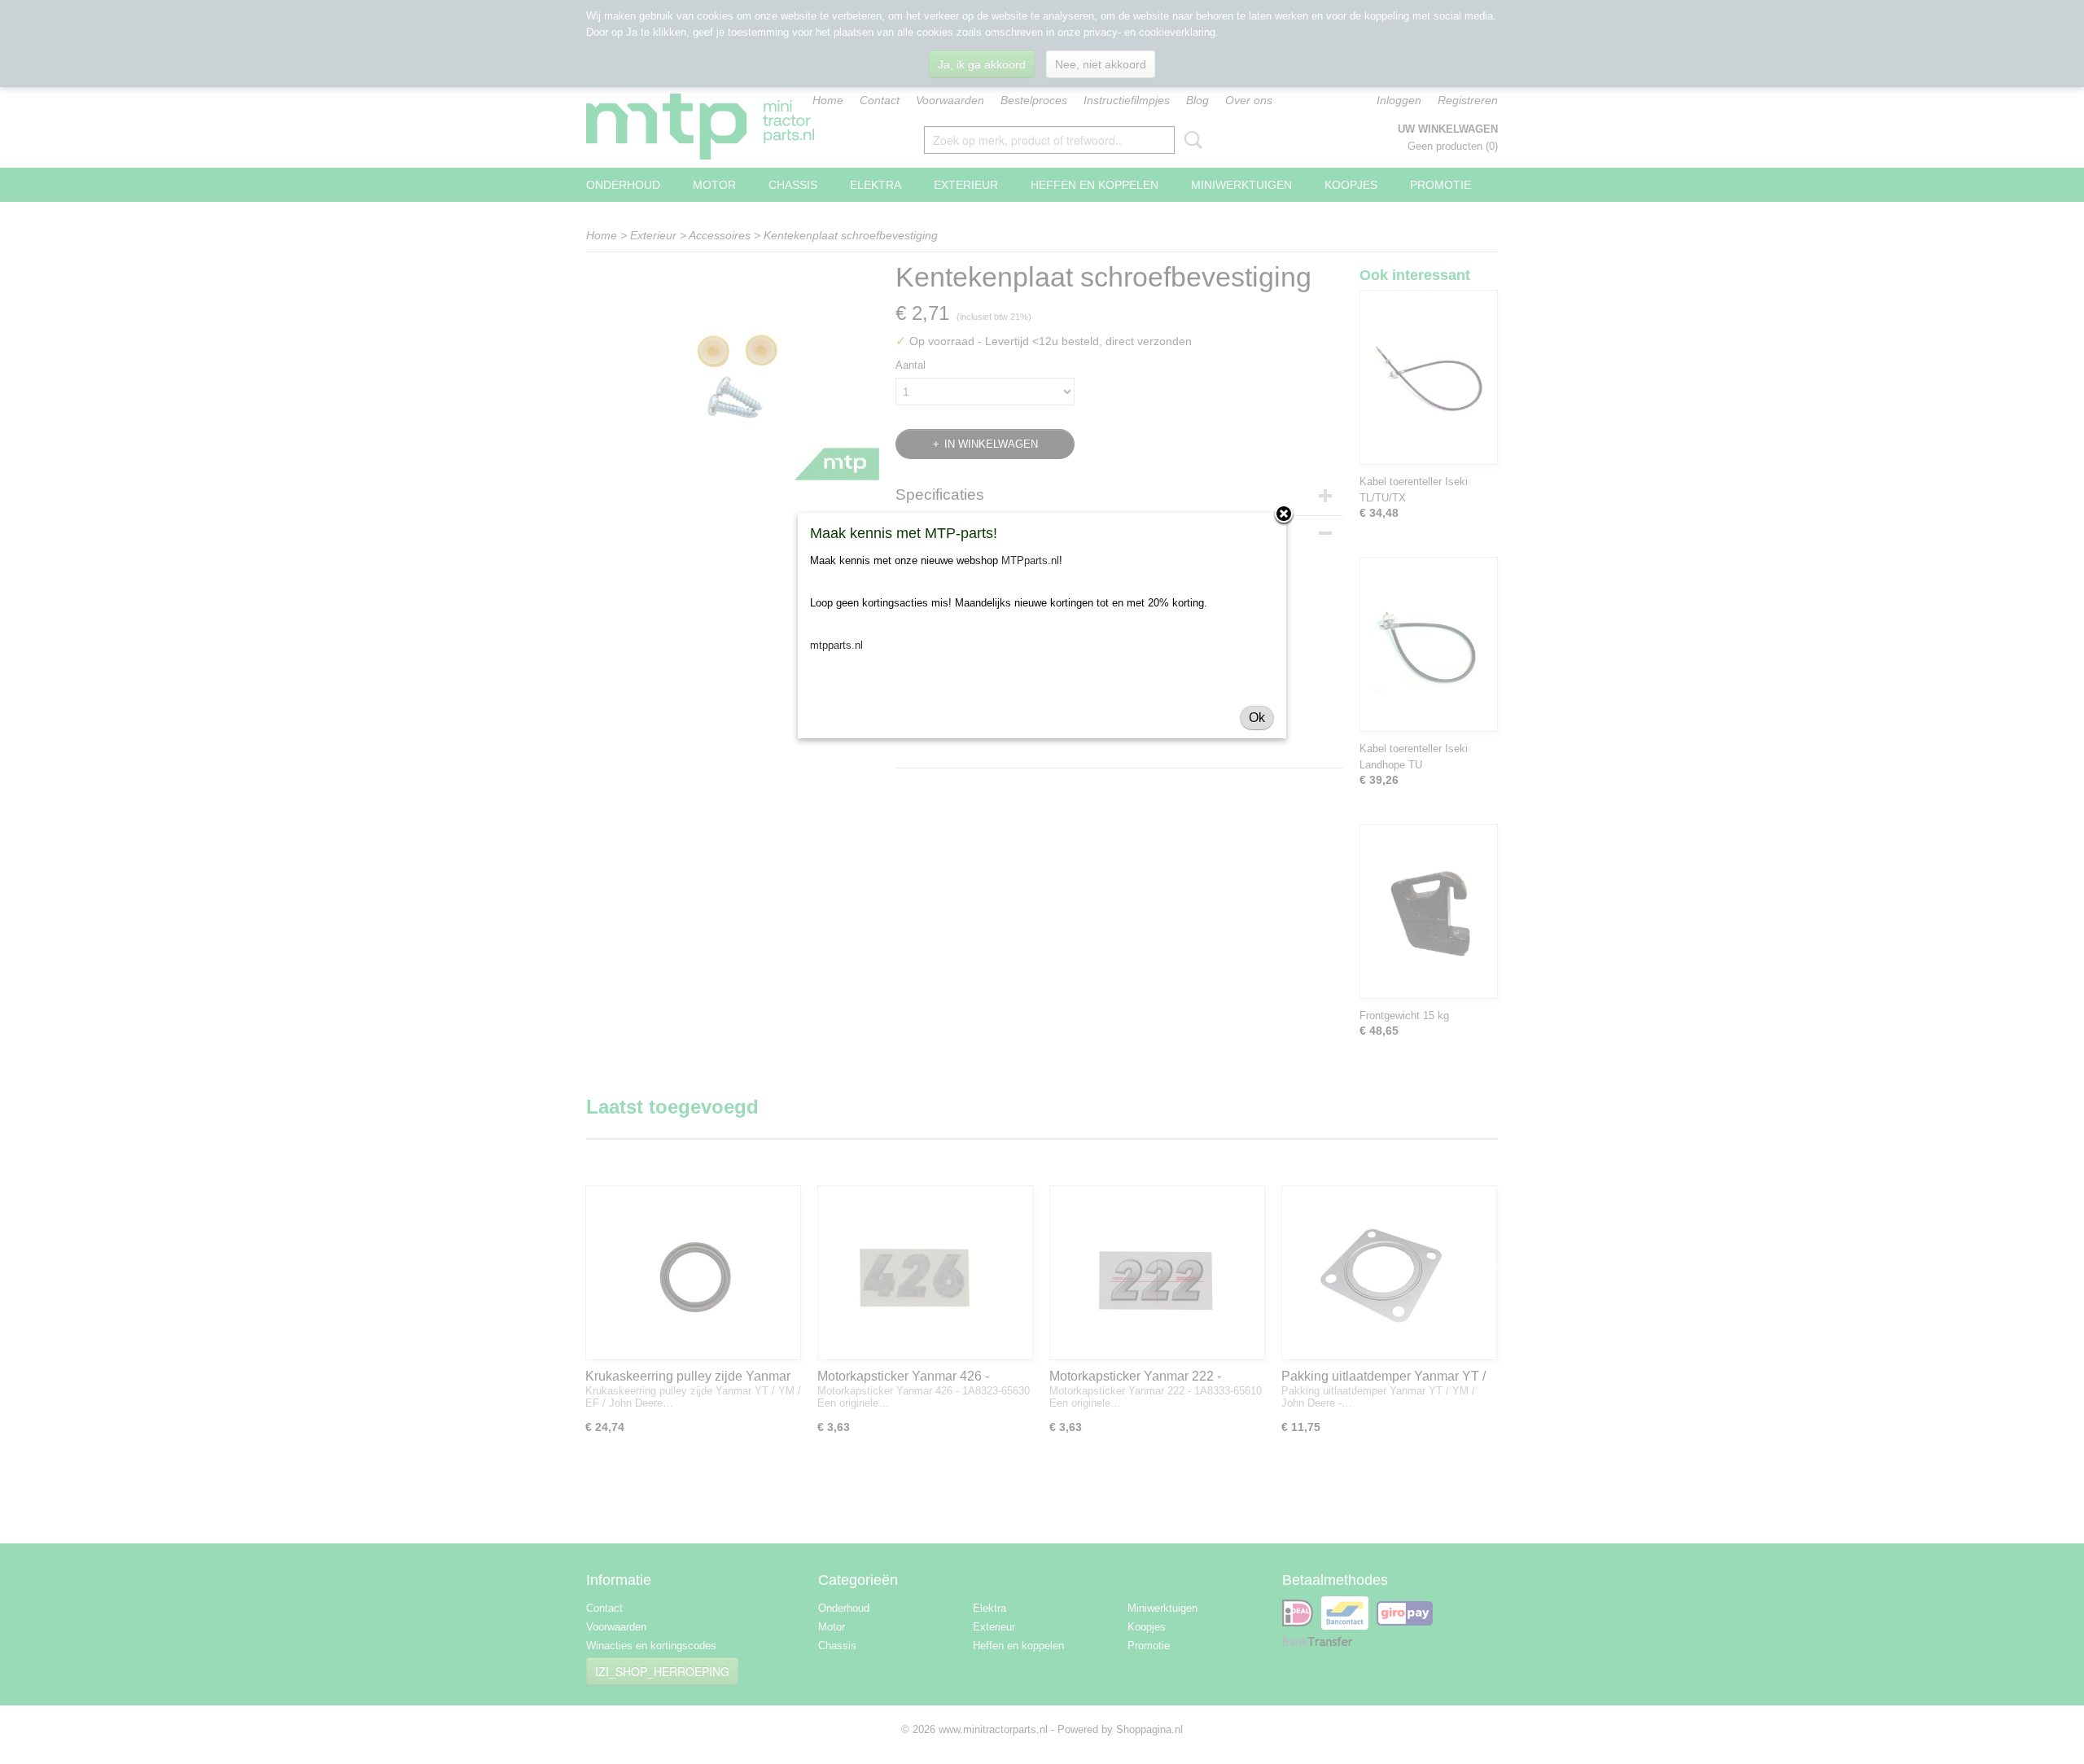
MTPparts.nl (1030, 560)
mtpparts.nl (836, 645)
